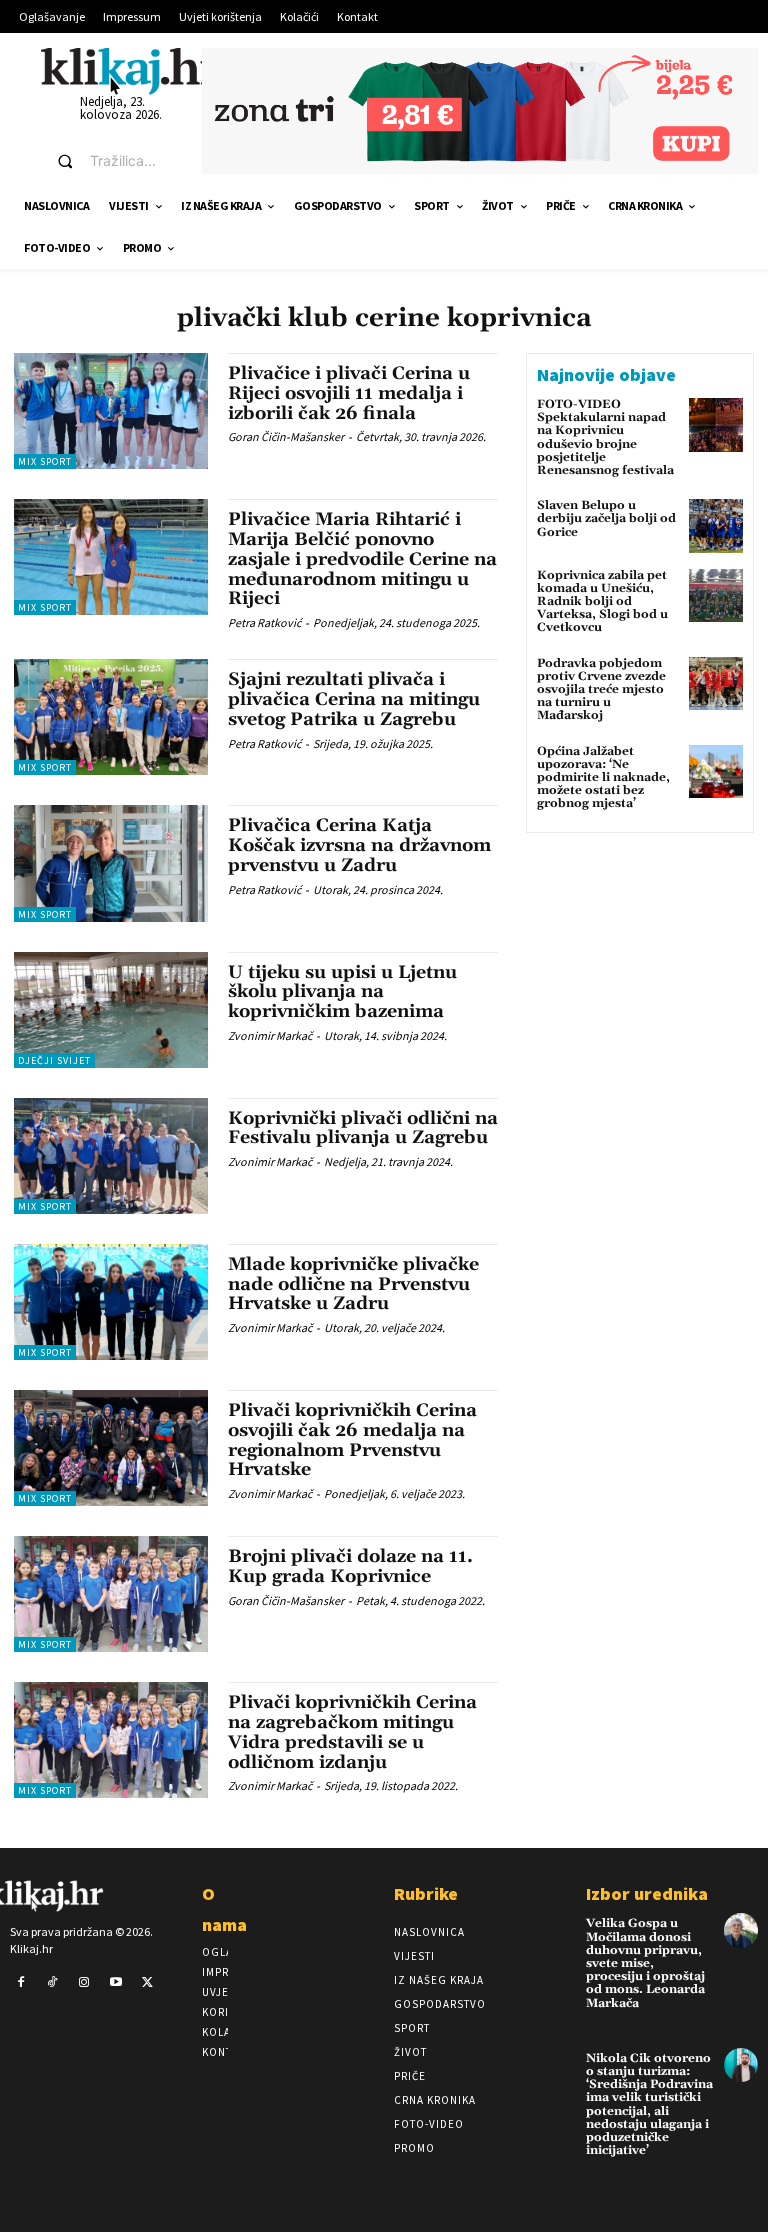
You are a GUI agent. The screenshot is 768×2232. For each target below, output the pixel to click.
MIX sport (45, 461)
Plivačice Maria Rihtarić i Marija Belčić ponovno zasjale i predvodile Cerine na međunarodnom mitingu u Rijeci (362, 559)
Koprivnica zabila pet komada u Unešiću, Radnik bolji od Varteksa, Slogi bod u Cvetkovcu (602, 602)
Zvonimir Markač (270, 1035)
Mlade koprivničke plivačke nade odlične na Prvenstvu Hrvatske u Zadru (353, 1284)
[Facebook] (21, 1983)
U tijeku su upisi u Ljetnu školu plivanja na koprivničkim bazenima (342, 992)
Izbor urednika (647, 1893)
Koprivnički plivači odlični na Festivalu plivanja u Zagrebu (363, 1128)
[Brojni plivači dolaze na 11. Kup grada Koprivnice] (111, 1594)
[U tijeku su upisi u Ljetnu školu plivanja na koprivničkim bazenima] (111, 1010)
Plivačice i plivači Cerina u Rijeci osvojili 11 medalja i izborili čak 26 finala (349, 393)
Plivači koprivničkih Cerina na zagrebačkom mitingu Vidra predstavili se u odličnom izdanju (352, 1732)
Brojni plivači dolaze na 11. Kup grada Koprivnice (350, 1566)
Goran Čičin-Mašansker (286, 436)
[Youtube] (116, 1983)
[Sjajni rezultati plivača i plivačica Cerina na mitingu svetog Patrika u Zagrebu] (111, 717)
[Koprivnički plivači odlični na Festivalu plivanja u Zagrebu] (111, 1156)
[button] (111, 161)
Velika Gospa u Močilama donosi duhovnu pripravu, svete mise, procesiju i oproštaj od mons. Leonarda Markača (645, 1963)
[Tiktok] (53, 1983)
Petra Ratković (264, 622)
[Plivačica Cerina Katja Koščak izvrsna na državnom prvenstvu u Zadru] (111, 863)
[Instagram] (84, 1983)
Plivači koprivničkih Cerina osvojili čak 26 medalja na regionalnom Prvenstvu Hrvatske (352, 1440)
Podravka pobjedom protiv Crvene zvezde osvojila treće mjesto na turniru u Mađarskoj (601, 690)
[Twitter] (147, 1983)
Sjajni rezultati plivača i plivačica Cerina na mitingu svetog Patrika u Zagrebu (354, 699)
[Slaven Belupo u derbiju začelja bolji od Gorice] (716, 526)
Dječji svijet (54, 1060)
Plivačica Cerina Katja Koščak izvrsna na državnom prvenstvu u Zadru (359, 845)
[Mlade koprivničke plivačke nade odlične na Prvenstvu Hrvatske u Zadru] (111, 1302)
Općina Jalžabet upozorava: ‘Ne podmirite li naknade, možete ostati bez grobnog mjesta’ (603, 778)
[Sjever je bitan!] (131, 70)
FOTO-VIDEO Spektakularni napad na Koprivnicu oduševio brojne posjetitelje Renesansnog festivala (605, 437)
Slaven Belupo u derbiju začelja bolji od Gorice (606, 518)
